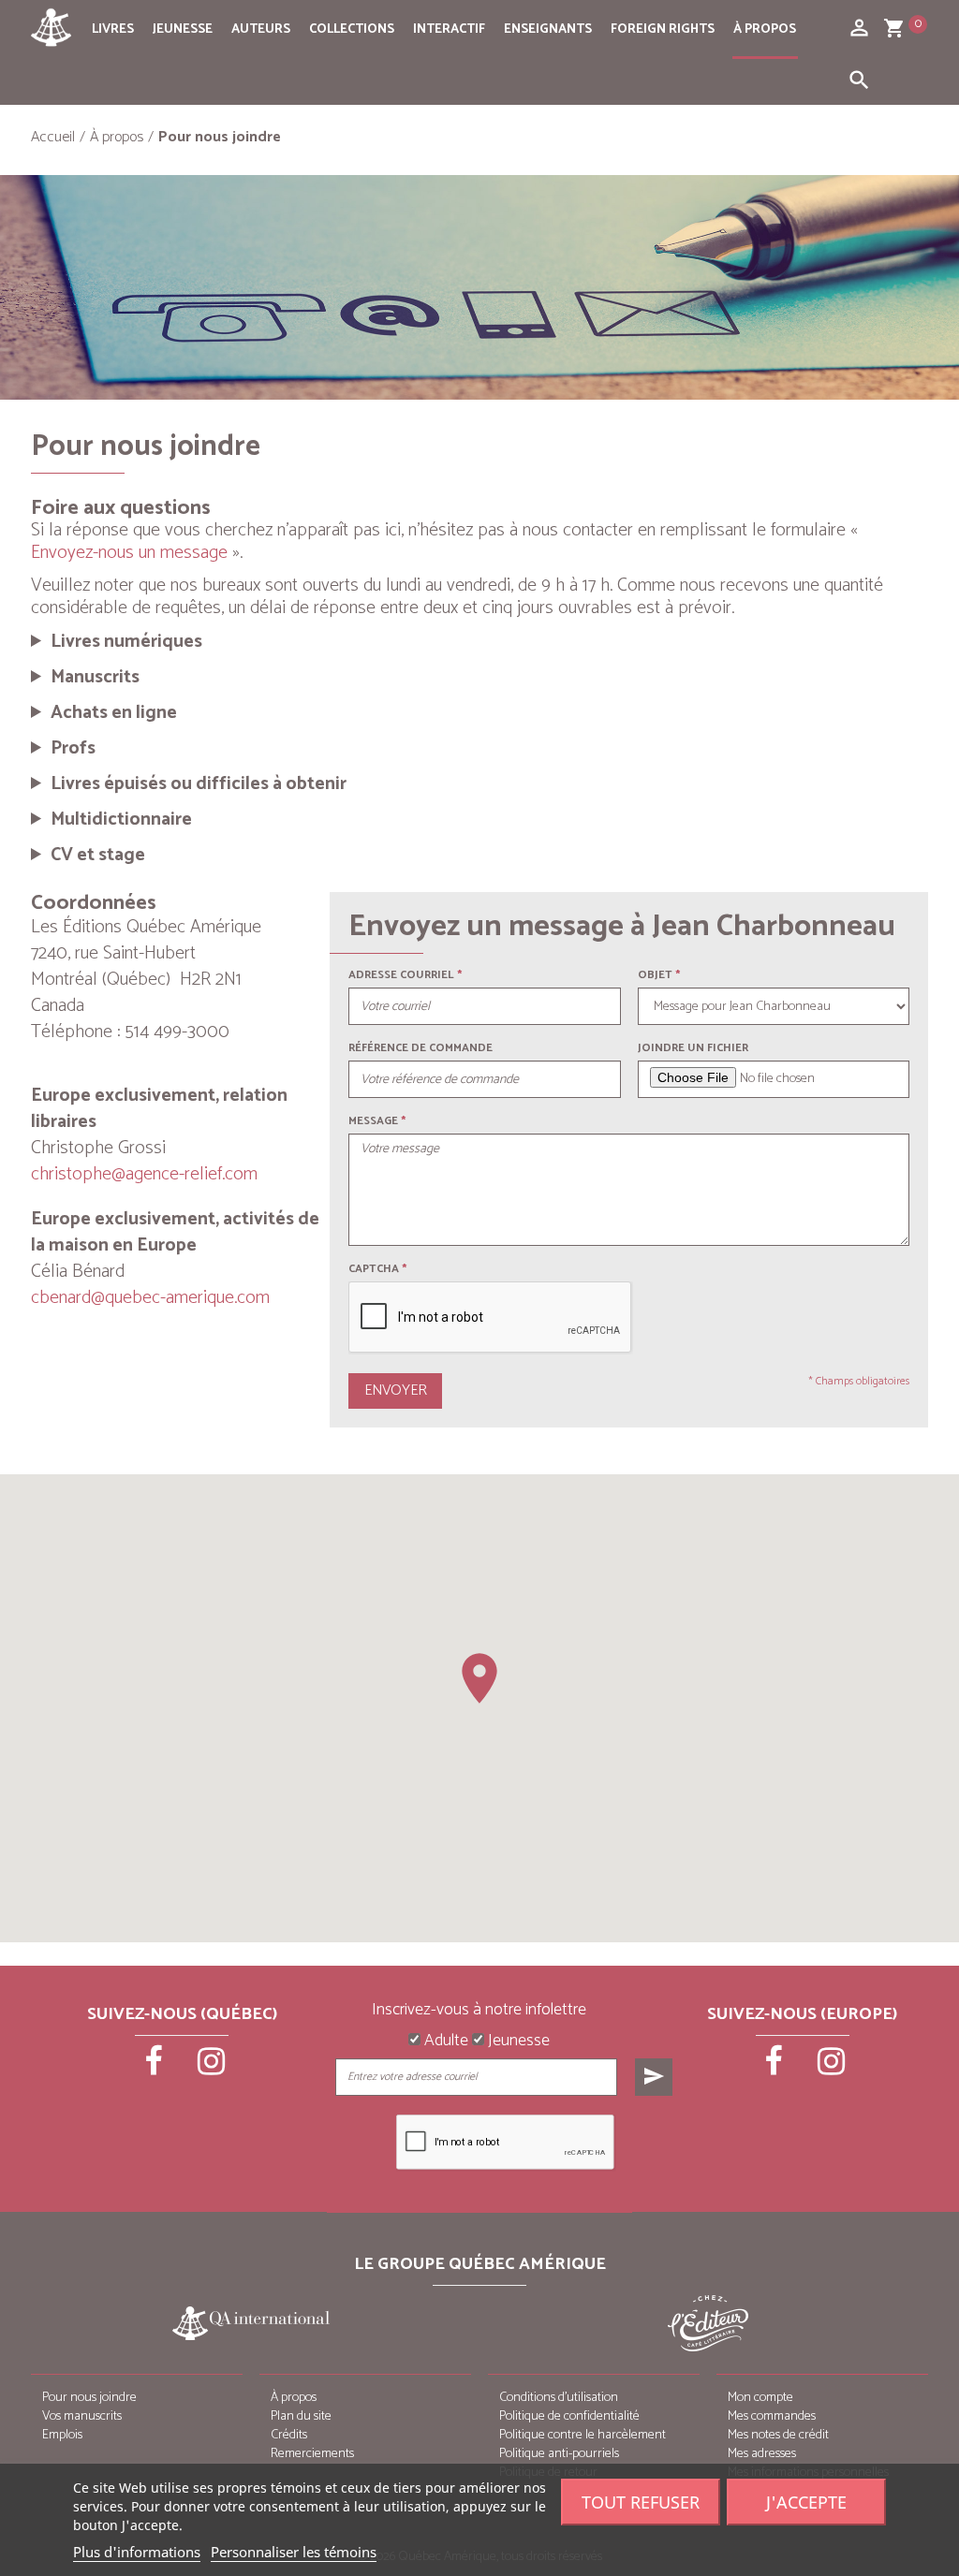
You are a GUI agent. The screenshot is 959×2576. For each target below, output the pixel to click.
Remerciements (312, 2454)
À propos (765, 29)
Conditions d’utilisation (559, 2398)
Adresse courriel (401, 975)
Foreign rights (663, 29)
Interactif (449, 29)
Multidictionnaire (121, 820)
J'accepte (806, 2502)
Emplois (62, 2435)
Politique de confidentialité (569, 2416)
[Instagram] (211, 2068)
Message (373, 1121)
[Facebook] (155, 2068)
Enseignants (548, 29)
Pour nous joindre (89, 2398)
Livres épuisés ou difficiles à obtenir (199, 784)
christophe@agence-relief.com (144, 1174)
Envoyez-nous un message (129, 553)
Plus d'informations (137, 2552)
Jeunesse (183, 29)
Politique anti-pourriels (559, 2454)
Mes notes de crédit (778, 2435)
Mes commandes (772, 2416)
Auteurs (261, 29)
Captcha (377, 1269)
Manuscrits (95, 678)
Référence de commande (420, 1048)
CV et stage (98, 856)
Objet (655, 975)
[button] (479, 1678)
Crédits (289, 2435)
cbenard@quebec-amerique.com (150, 1298)
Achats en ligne (114, 713)
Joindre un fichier (693, 1048)
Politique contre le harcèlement (583, 2435)
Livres (113, 29)
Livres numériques (126, 642)
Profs (73, 749)
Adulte (444, 2042)
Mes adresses (762, 2454)
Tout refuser (641, 2502)
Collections (352, 29)
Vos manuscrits (82, 2416)
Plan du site (301, 2416)
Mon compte (760, 2398)
